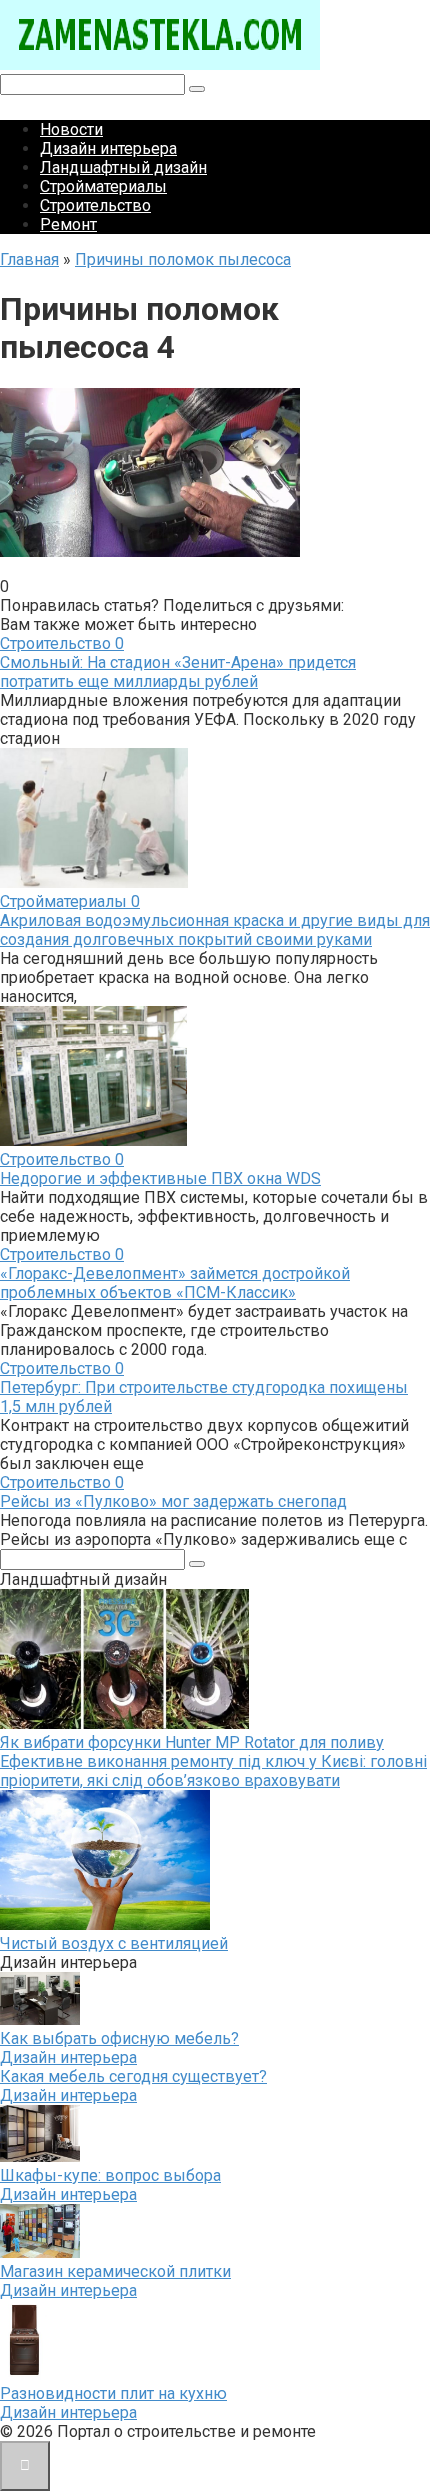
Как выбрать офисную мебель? (119, 2038)
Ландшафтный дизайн (123, 167)
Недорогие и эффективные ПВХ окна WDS (160, 1178)
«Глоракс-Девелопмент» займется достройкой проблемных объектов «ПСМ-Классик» (175, 1283)
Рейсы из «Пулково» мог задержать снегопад (173, 1501)
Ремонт (68, 224)
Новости (71, 129)
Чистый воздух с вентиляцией (114, 1943)
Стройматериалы (103, 186)
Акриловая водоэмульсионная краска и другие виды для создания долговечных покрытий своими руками (215, 930)
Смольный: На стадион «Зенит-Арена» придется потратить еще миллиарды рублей (178, 672)
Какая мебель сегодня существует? (133, 2076)
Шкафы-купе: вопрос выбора (110, 2175)
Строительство (95, 205)
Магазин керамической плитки (115, 2271)
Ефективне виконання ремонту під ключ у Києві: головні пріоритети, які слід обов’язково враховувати (213, 1771)
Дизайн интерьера (108, 148)
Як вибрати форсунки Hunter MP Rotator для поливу (192, 1742)
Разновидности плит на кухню (113, 2393)
